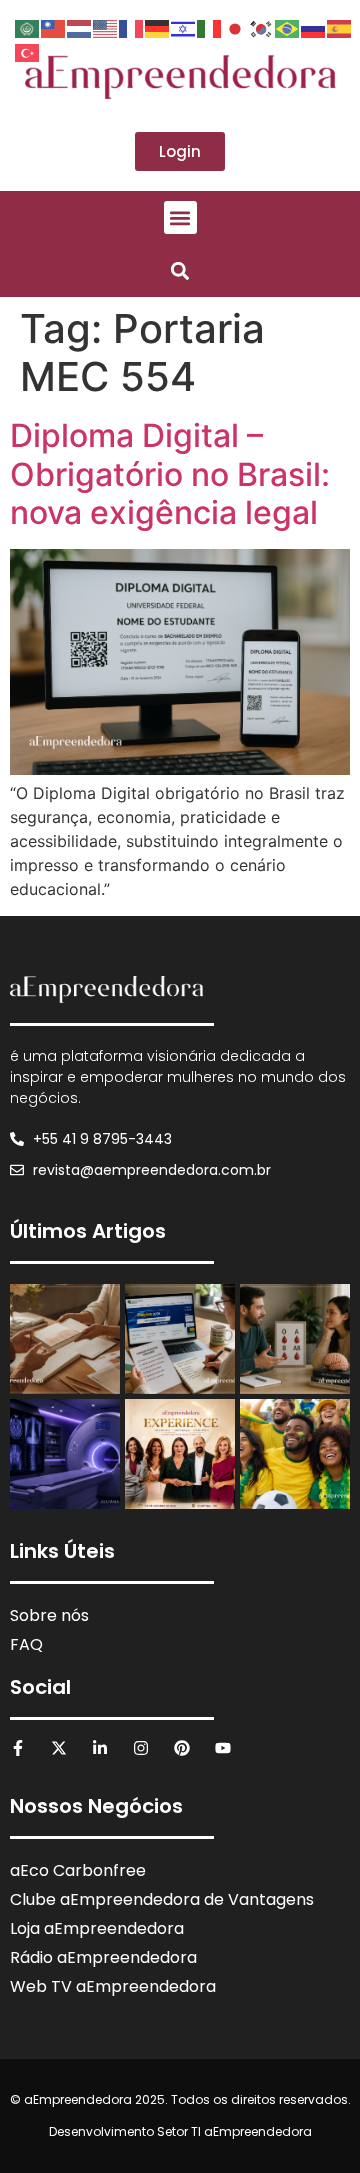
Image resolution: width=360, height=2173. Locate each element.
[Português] (288, 27)
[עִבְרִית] (184, 27)
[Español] (340, 27)
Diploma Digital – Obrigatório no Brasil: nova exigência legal (170, 474)
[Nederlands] (80, 27)
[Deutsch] (158, 27)
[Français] (132, 27)
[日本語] (236, 27)
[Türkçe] (28, 51)
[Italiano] (210, 27)
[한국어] (262, 27)
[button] (180, 217)
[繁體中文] (54, 27)
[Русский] (314, 27)
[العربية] (28, 27)
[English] (106, 27)
